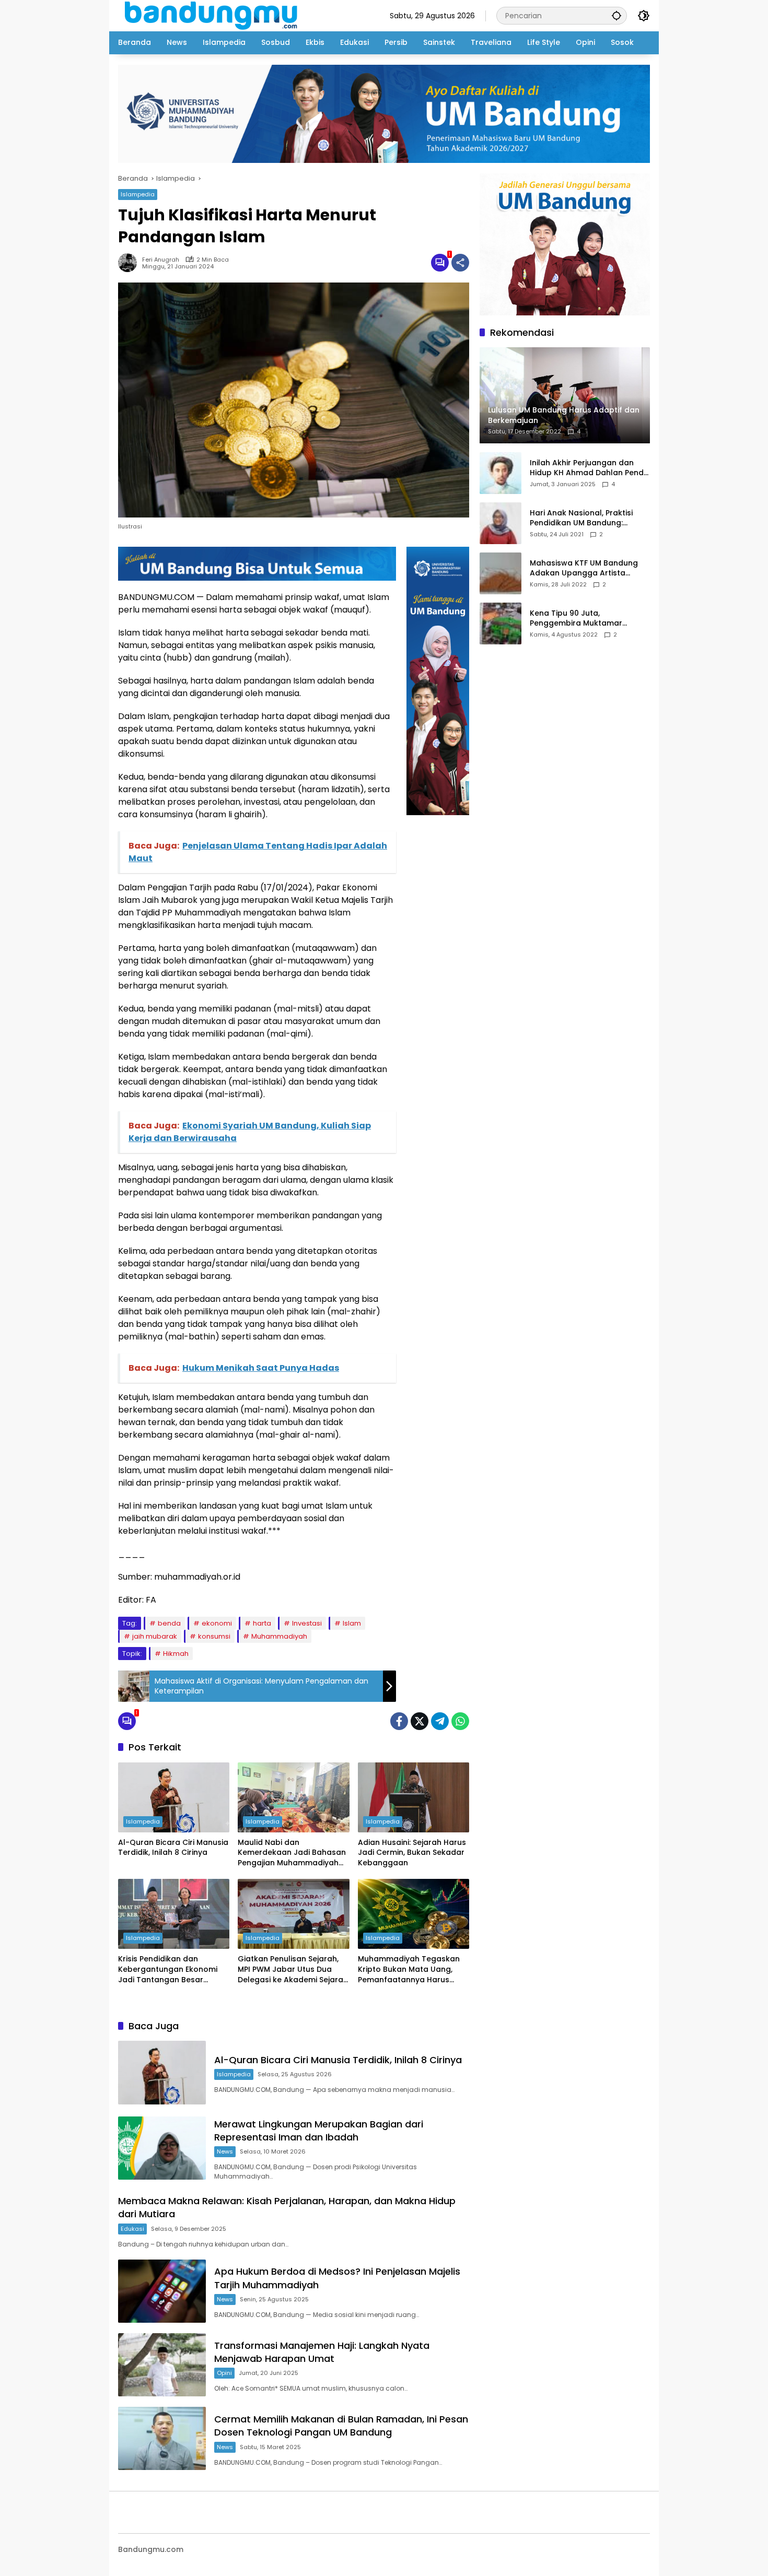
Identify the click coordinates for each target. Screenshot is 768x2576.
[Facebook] (399, 1721)
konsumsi (214, 1636)
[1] (440, 263)
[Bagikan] (460, 263)
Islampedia (138, 194)
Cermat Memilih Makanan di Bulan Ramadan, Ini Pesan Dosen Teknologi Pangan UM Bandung (341, 2426)
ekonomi (217, 1623)
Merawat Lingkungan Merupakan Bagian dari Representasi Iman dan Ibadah (319, 2131)
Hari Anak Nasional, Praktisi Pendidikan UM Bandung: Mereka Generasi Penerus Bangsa (581, 518)
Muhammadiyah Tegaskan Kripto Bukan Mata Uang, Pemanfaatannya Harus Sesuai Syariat (409, 1969)
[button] (616, 15)
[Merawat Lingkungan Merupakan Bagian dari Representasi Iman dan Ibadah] (162, 2148)
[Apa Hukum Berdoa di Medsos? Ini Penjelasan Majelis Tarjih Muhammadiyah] (162, 2291)
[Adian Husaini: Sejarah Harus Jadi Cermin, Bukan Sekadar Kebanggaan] (414, 1797)
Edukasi (132, 2229)
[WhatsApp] (460, 1721)
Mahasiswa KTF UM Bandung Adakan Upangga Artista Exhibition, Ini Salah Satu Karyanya (584, 568)
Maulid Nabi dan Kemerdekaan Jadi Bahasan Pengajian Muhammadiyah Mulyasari (292, 1853)
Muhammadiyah (279, 1636)
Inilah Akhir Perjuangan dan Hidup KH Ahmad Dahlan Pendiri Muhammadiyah (590, 468)
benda (169, 1623)
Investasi (307, 1623)
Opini (224, 2373)
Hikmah (176, 1654)
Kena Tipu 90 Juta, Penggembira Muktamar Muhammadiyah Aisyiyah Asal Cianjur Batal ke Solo (586, 619)
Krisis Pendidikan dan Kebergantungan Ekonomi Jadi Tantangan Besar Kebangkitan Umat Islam (168, 1969)
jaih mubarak (155, 1636)
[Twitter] (420, 1721)
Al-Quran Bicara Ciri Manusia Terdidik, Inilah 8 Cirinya (173, 1848)
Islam (352, 1623)
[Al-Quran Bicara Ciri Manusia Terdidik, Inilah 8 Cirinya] (174, 1797)
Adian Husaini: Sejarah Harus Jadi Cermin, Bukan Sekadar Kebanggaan (412, 1853)
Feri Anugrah (161, 260)
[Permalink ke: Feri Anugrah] (130, 263)
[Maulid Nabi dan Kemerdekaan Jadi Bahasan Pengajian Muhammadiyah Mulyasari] (293, 1797)
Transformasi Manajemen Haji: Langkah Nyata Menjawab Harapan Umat (322, 2352)
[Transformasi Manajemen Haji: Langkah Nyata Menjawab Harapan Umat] (162, 2365)
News (225, 2151)
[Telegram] (440, 1721)
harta (262, 1623)
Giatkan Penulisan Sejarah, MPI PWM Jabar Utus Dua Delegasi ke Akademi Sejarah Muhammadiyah (293, 1969)
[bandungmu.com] (214, 15)
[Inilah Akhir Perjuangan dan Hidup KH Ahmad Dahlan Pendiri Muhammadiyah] (501, 473)
